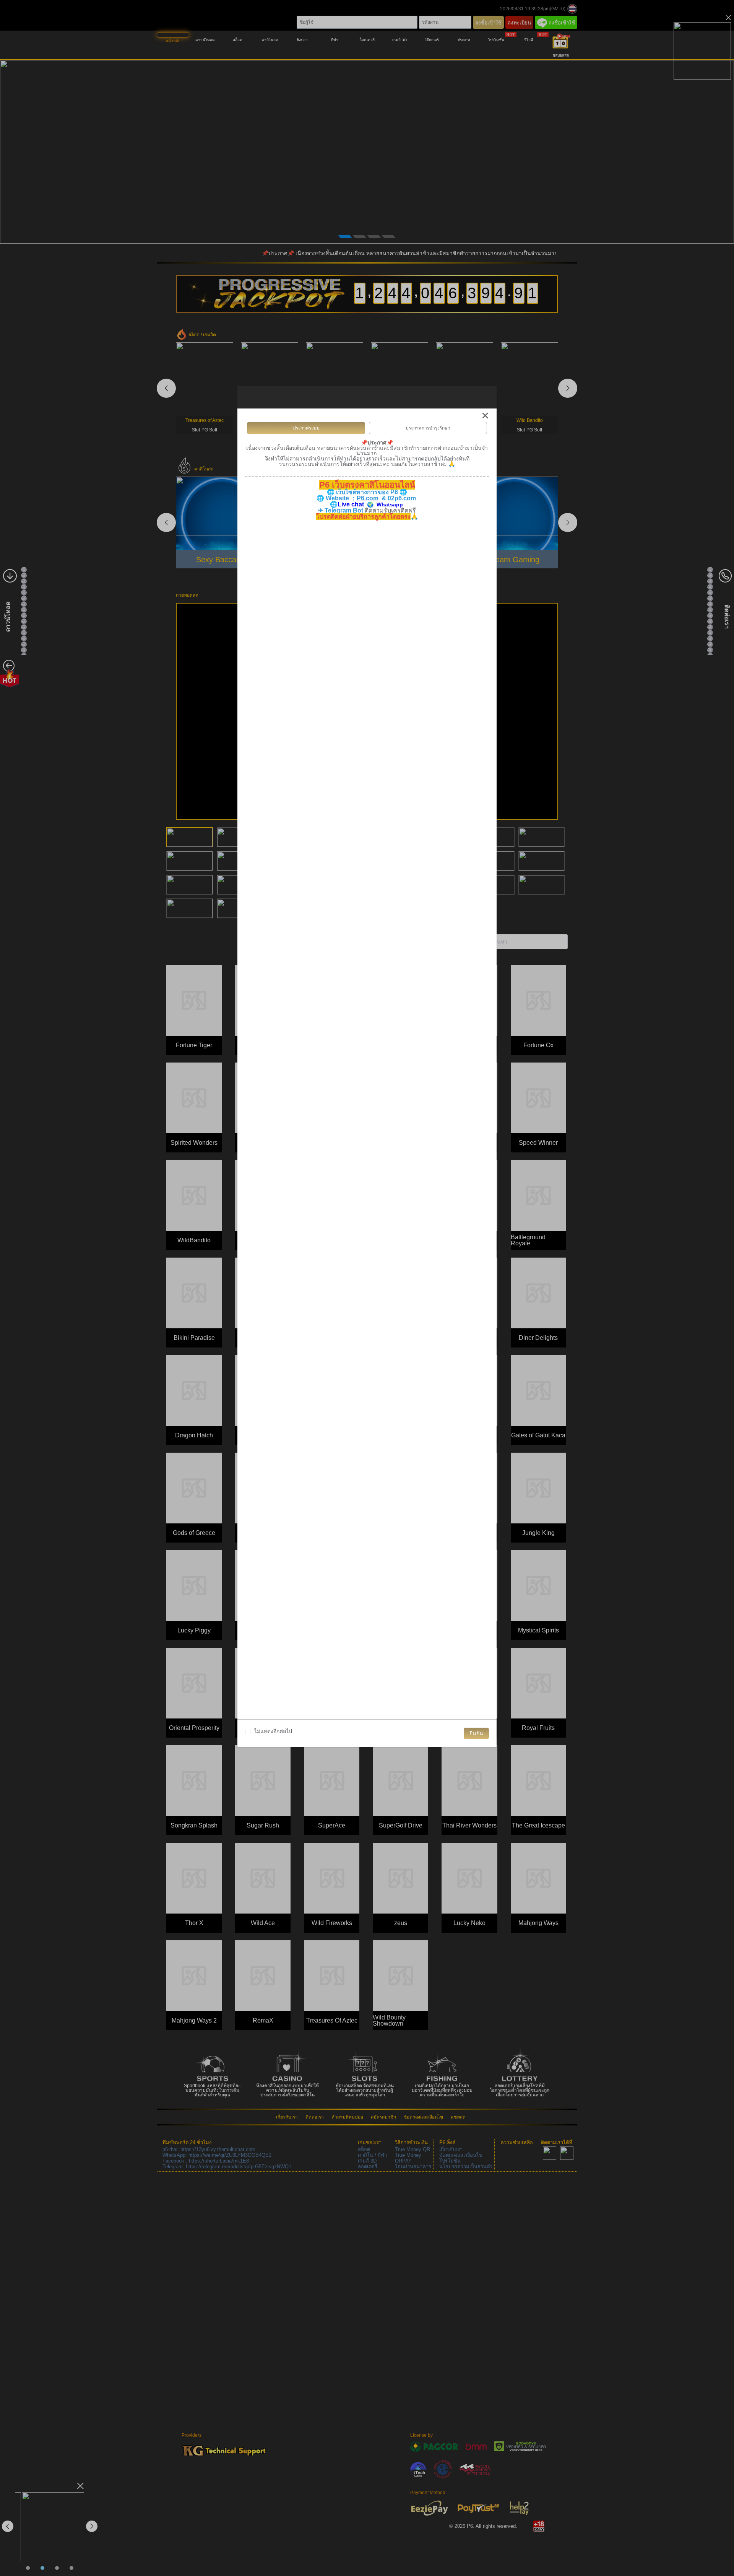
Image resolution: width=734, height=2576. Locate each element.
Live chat (351, 504)
